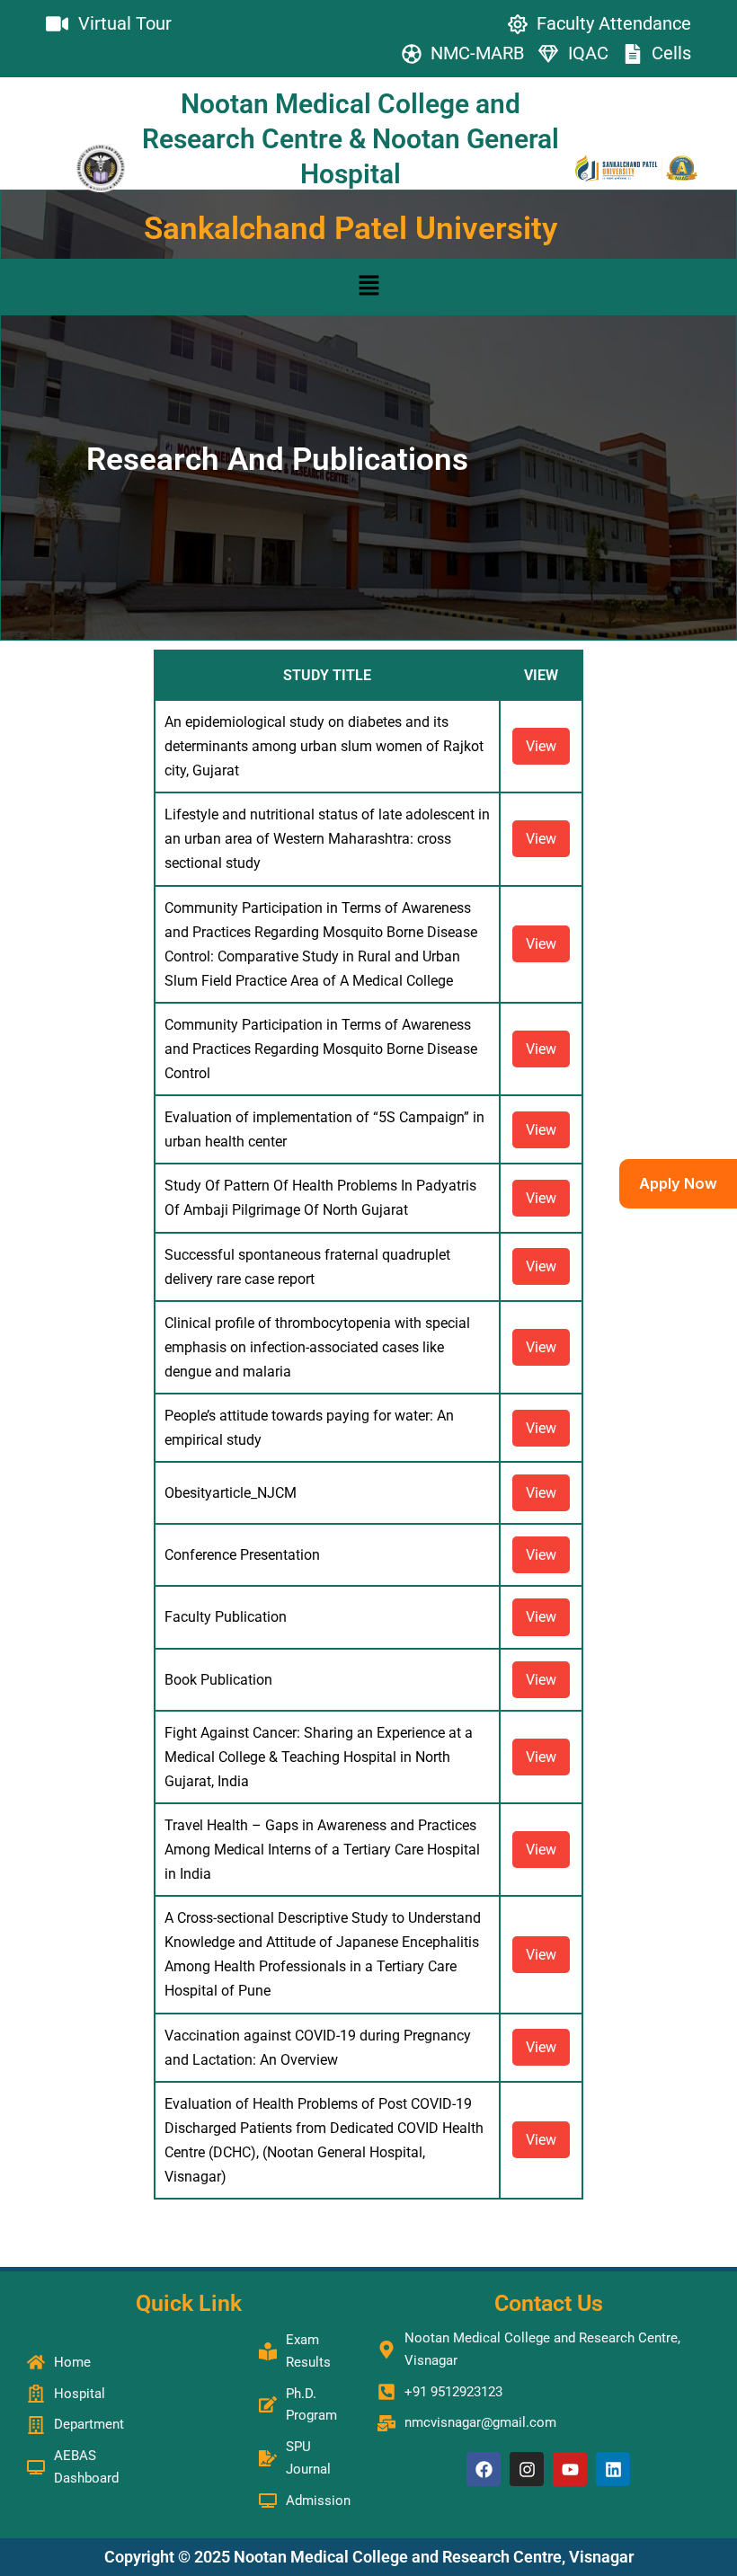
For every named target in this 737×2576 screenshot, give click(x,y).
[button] (368, 287)
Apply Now (678, 1183)
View (541, 746)
